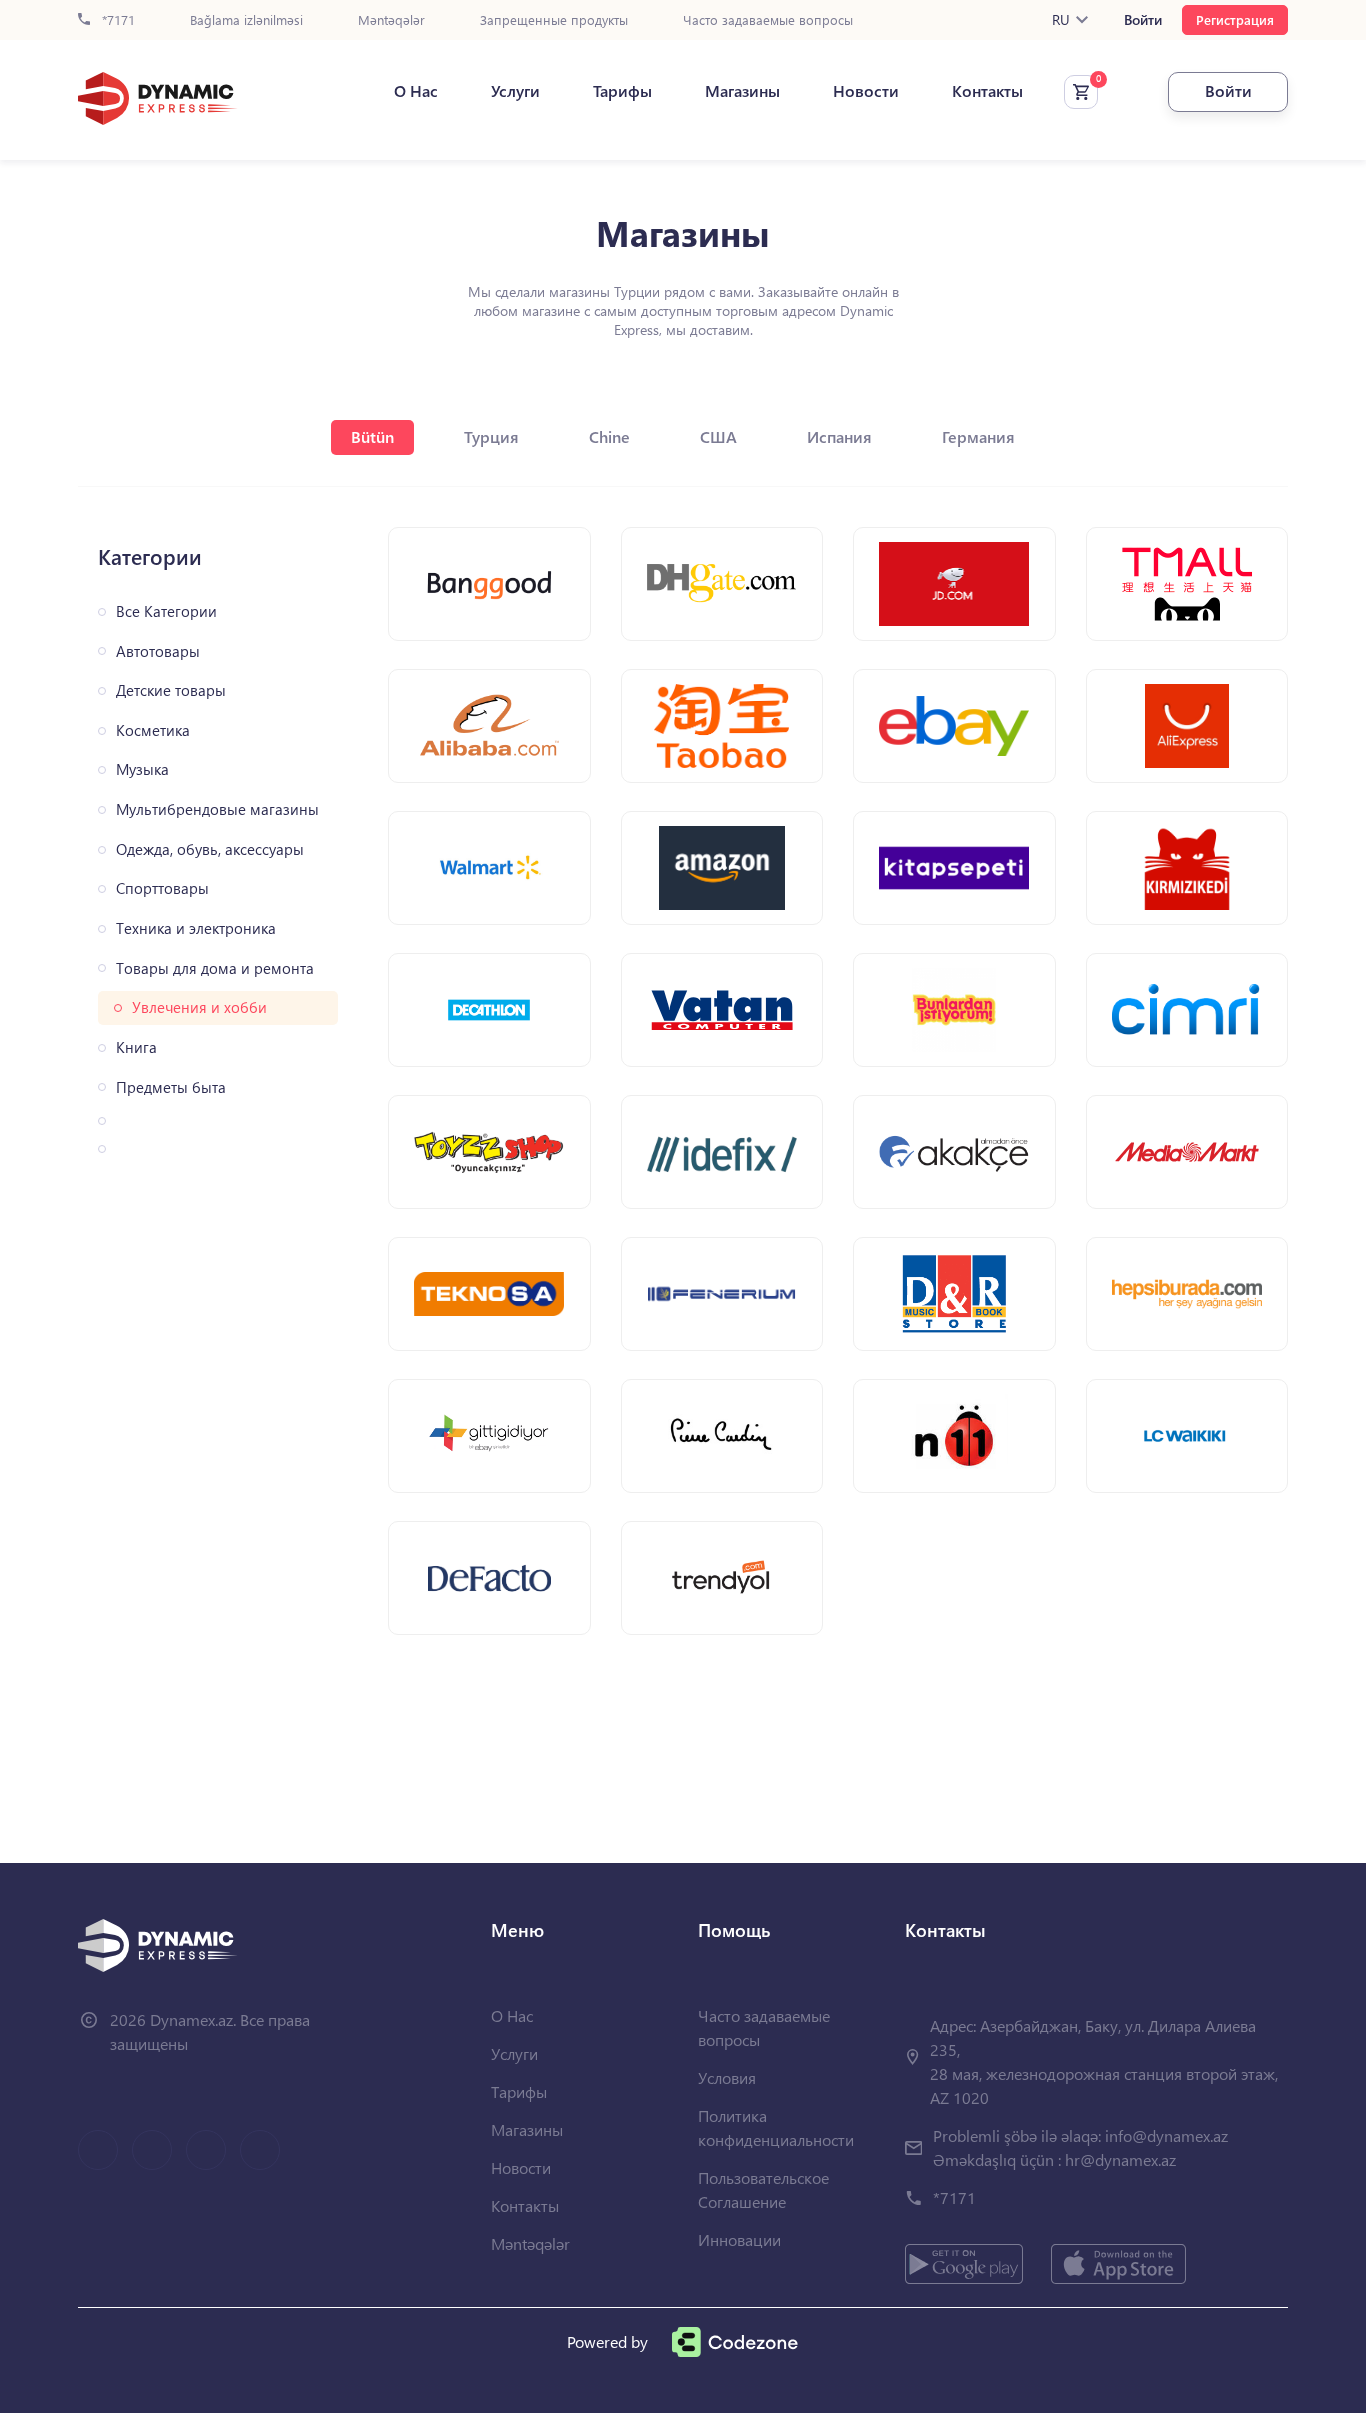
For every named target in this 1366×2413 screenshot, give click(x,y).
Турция (491, 436)
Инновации (739, 2239)
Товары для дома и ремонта (215, 968)
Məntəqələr (391, 20)
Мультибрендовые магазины (217, 809)
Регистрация (1235, 19)
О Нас (416, 91)
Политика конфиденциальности (776, 2127)
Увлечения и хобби (199, 1007)
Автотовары (158, 651)
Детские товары (171, 690)
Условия (727, 2077)
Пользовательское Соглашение (763, 2189)
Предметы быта (171, 1087)
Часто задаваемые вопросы (768, 20)
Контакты (987, 91)
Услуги (515, 91)
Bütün (372, 436)
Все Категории (166, 611)
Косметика (153, 730)
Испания (839, 436)
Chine (609, 436)
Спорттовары (162, 888)
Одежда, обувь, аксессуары (210, 849)
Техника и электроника (196, 928)
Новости (866, 91)
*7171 (116, 20)
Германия (978, 436)
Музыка (142, 769)
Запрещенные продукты (554, 20)
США (718, 436)
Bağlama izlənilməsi (246, 20)
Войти (1143, 20)
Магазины (742, 91)
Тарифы (622, 91)
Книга (136, 1047)
